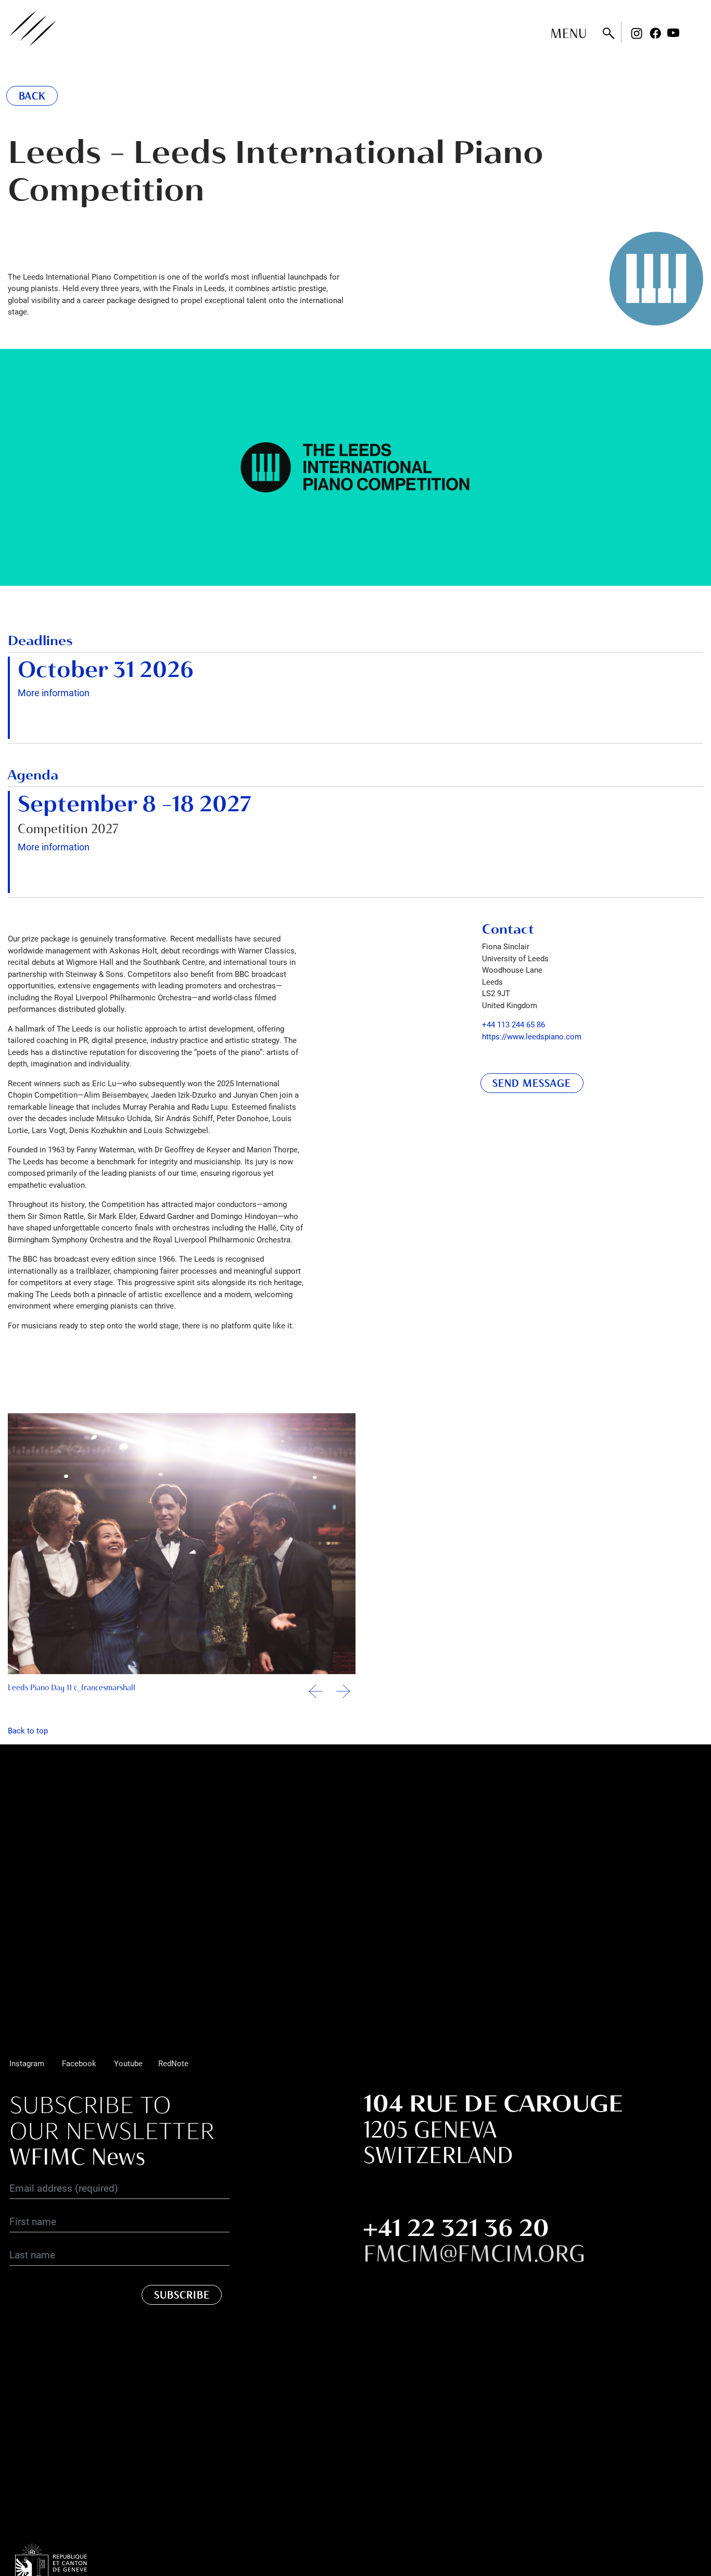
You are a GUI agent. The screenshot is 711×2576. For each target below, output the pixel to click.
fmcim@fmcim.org (474, 2253)
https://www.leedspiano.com (532, 1036)
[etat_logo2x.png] (67, 2570)
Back (32, 96)
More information (54, 693)
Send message (532, 1083)
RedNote (173, 2063)
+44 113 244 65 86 (513, 1024)
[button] (343, 1696)
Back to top (28, 1730)
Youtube (674, 33)
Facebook (655, 33)
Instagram (637, 33)
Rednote (692, 33)
